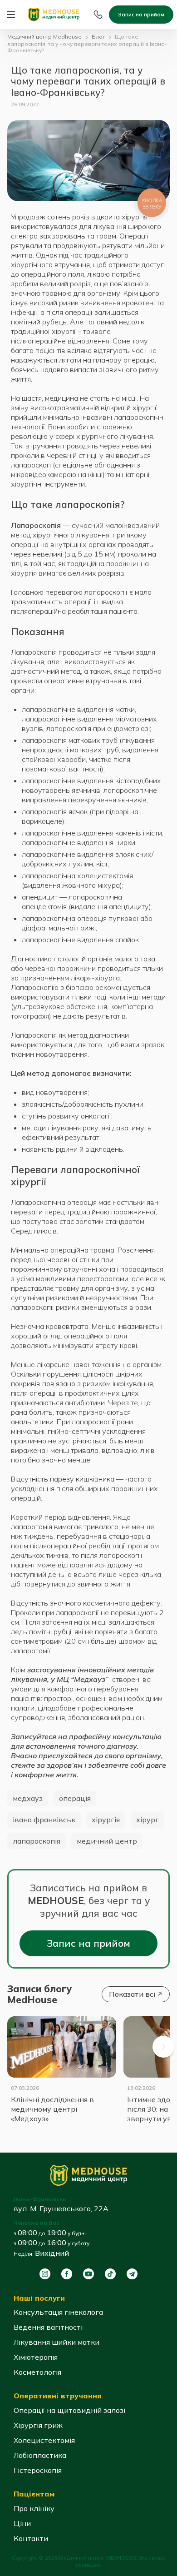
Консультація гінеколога (58, 2312)
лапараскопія (37, 1841)
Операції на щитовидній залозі (69, 2410)
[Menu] (11, 15)
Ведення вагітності (48, 2327)
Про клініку (34, 2508)
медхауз (28, 1798)
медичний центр (107, 1841)
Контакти (31, 2538)
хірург (147, 1820)
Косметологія (37, 2372)
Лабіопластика (40, 2455)
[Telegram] (132, 2274)
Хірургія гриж (38, 2425)
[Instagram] (45, 2274)
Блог (98, 37)
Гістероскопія (38, 2470)
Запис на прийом (141, 14)
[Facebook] (67, 2274)
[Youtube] (88, 2274)
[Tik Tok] (110, 2274)
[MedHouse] (54, 14)
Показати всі (132, 1994)
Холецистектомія (44, 2440)
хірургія (106, 1820)
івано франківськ (44, 1820)
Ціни (22, 2523)
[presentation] (163, 2047)
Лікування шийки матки (57, 2342)
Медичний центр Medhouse (44, 37)
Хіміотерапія (36, 2357)
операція (75, 1798)
